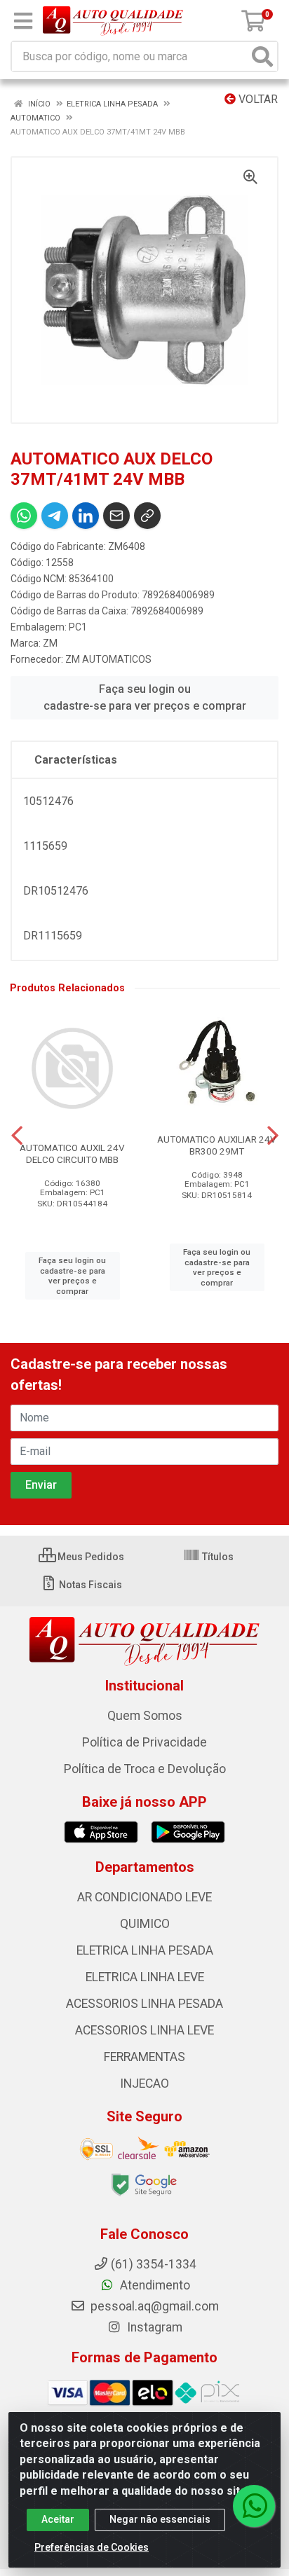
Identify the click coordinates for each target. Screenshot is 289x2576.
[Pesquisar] (262, 56)
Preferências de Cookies (92, 2547)
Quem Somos (145, 1716)
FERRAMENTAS (144, 2057)
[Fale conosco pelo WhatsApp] (254, 2506)
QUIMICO (145, 1924)
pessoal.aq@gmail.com (153, 2306)
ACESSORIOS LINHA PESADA (144, 2004)
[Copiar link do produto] (147, 516)
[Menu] (23, 21)
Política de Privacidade (144, 1742)
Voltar (257, 99)
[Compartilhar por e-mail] (116, 516)
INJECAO (144, 2083)
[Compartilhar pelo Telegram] (55, 516)
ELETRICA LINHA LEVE (145, 1977)
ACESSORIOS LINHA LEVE (144, 2030)
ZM (50, 643)
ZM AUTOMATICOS (108, 659)
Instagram (153, 2327)
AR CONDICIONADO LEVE (144, 1897)
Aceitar (58, 2519)
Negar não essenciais (160, 2519)
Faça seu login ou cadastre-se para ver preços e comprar (145, 697)
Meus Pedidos (90, 1557)
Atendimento (154, 2285)
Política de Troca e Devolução (145, 1769)
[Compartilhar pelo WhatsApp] (24, 516)
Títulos (217, 1557)
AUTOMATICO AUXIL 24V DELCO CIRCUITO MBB (72, 1153)
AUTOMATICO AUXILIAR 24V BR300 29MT (217, 1145)
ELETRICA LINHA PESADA (145, 1950)
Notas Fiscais (89, 1585)
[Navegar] (17, 1136)
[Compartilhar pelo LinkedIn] (86, 516)
